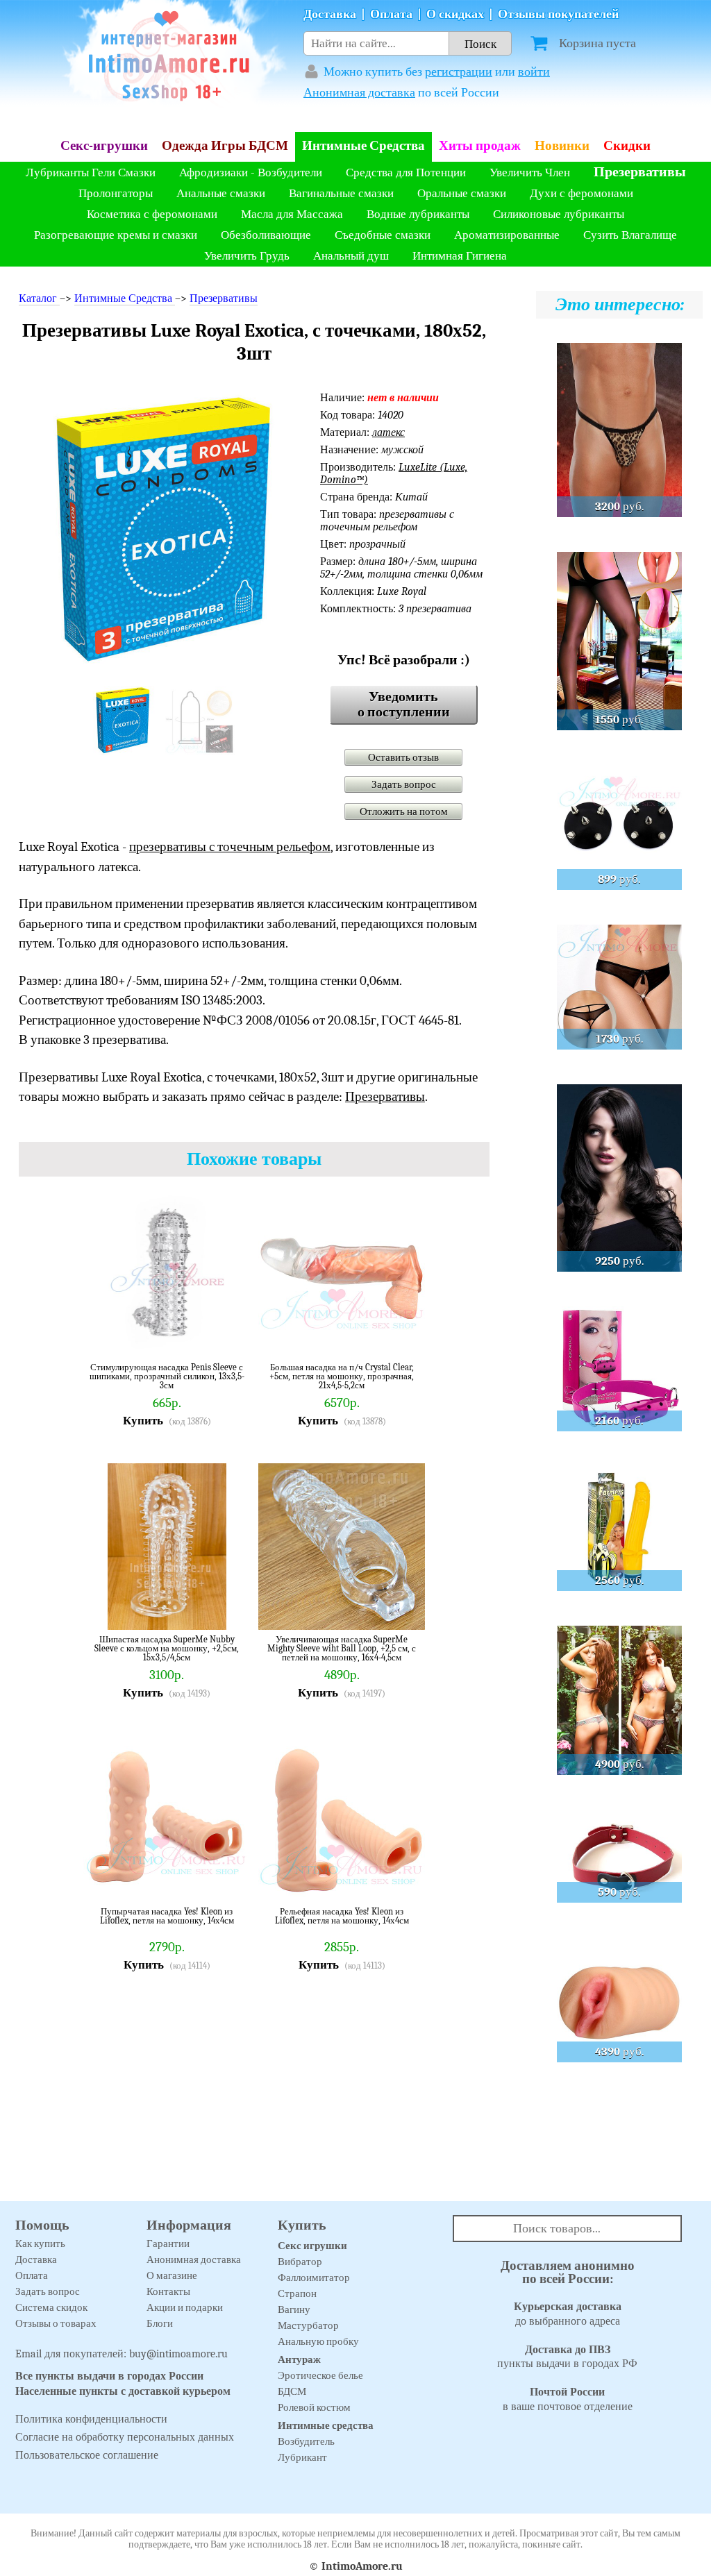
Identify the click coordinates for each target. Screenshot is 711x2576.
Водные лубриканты (418, 214)
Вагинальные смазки (341, 193)
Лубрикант (302, 2457)
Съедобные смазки (383, 235)
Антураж (299, 2359)
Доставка (330, 14)
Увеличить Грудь (247, 256)
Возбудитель (306, 2441)
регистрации (459, 72)
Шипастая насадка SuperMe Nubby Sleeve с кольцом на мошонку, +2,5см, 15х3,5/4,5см (167, 1648)
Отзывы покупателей (558, 14)
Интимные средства (326, 2425)
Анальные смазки (221, 193)
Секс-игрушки (104, 146)
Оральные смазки (462, 193)
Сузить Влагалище (630, 235)
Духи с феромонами (582, 193)
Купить (143, 1421)
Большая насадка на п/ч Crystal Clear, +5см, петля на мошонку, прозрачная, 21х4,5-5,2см (342, 1376)
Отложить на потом (404, 811)
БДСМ (292, 2391)
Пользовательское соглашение (87, 2455)
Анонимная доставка (359, 93)
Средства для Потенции (406, 172)
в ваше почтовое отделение (568, 2399)
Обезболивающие (266, 235)
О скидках (455, 14)
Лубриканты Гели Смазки (91, 172)
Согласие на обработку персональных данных (125, 2437)
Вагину (294, 2309)
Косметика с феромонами (152, 214)
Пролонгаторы (116, 193)
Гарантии (168, 2244)
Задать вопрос (404, 784)
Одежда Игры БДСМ (225, 146)
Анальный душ (351, 256)
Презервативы (640, 172)
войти (534, 72)
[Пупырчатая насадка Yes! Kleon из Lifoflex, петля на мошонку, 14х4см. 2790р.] (229, 1881)
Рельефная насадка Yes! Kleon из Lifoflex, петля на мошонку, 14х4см (342, 1916)
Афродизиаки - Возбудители (251, 172)
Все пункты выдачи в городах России (109, 2376)
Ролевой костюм (314, 2407)
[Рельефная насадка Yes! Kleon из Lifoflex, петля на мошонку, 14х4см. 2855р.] (404, 1881)
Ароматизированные (507, 235)
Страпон (297, 2293)
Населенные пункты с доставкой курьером (123, 2391)
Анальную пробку (318, 2341)
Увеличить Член (530, 172)
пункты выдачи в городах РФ (567, 2357)
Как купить (40, 2244)
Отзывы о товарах (56, 2323)
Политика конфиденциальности (91, 2419)
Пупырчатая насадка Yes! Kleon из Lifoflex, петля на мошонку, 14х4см (167, 1916)
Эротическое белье (320, 2375)
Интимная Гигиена (460, 256)
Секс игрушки (312, 2246)
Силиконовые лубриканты (559, 214)
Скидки (627, 146)
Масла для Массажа (292, 214)
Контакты (168, 2291)
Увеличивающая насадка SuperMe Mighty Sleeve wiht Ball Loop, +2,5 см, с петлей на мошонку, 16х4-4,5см (342, 1648)
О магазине (172, 2275)
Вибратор (300, 2262)
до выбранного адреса (568, 2314)
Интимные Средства (363, 146)
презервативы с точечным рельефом (230, 847)
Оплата (391, 14)
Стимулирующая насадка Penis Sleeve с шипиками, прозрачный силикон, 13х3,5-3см (167, 1376)
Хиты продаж (480, 146)
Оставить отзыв (403, 757)
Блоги (160, 2323)
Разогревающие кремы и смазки (116, 235)
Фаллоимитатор (314, 2278)
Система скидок (51, 2307)
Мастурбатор (308, 2325)
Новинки (562, 146)
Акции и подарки (185, 2307)
